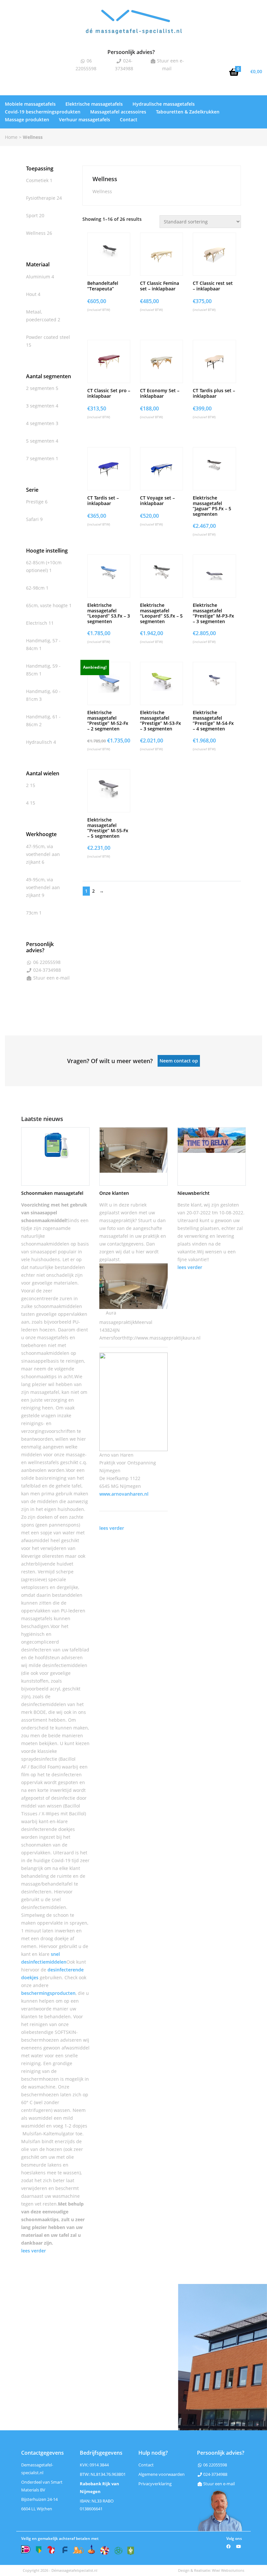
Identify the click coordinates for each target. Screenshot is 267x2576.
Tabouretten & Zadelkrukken (188, 112)
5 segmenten (40, 441)
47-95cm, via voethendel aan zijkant (43, 854)
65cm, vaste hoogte (47, 605)
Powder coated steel (48, 337)
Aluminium (38, 277)
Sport (32, 215)
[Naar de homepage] (133, 27)
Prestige (35, 502)
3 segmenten (40, 406)
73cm (32, 913)
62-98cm (35, 588)
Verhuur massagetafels (84, 120)
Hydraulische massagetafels (164, 104)
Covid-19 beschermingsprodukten (43, 112)
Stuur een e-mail (51, 978)
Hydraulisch (39, 742)
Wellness (36, 233)
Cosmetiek (37, 180)
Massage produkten (27, 120)
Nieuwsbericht (194, 1193)
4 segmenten (40, 423)
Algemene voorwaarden (162, 1460)
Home (11, 137)
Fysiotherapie (41, 198)
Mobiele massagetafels (30, 104)
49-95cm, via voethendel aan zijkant (43, 887)
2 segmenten (40, 388)
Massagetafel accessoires (118, 112)
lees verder (34, 1236)
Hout (31, 294)
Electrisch (37, 623)
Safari (32, 519)
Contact (129, 120)
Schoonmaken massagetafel (52, 1193)
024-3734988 (47, 970)
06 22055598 (46, 962)
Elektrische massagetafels (94, 104)
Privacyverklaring (155, 1469)
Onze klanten (114, 1193)
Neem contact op (179, 1061)
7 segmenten (40, 458)
